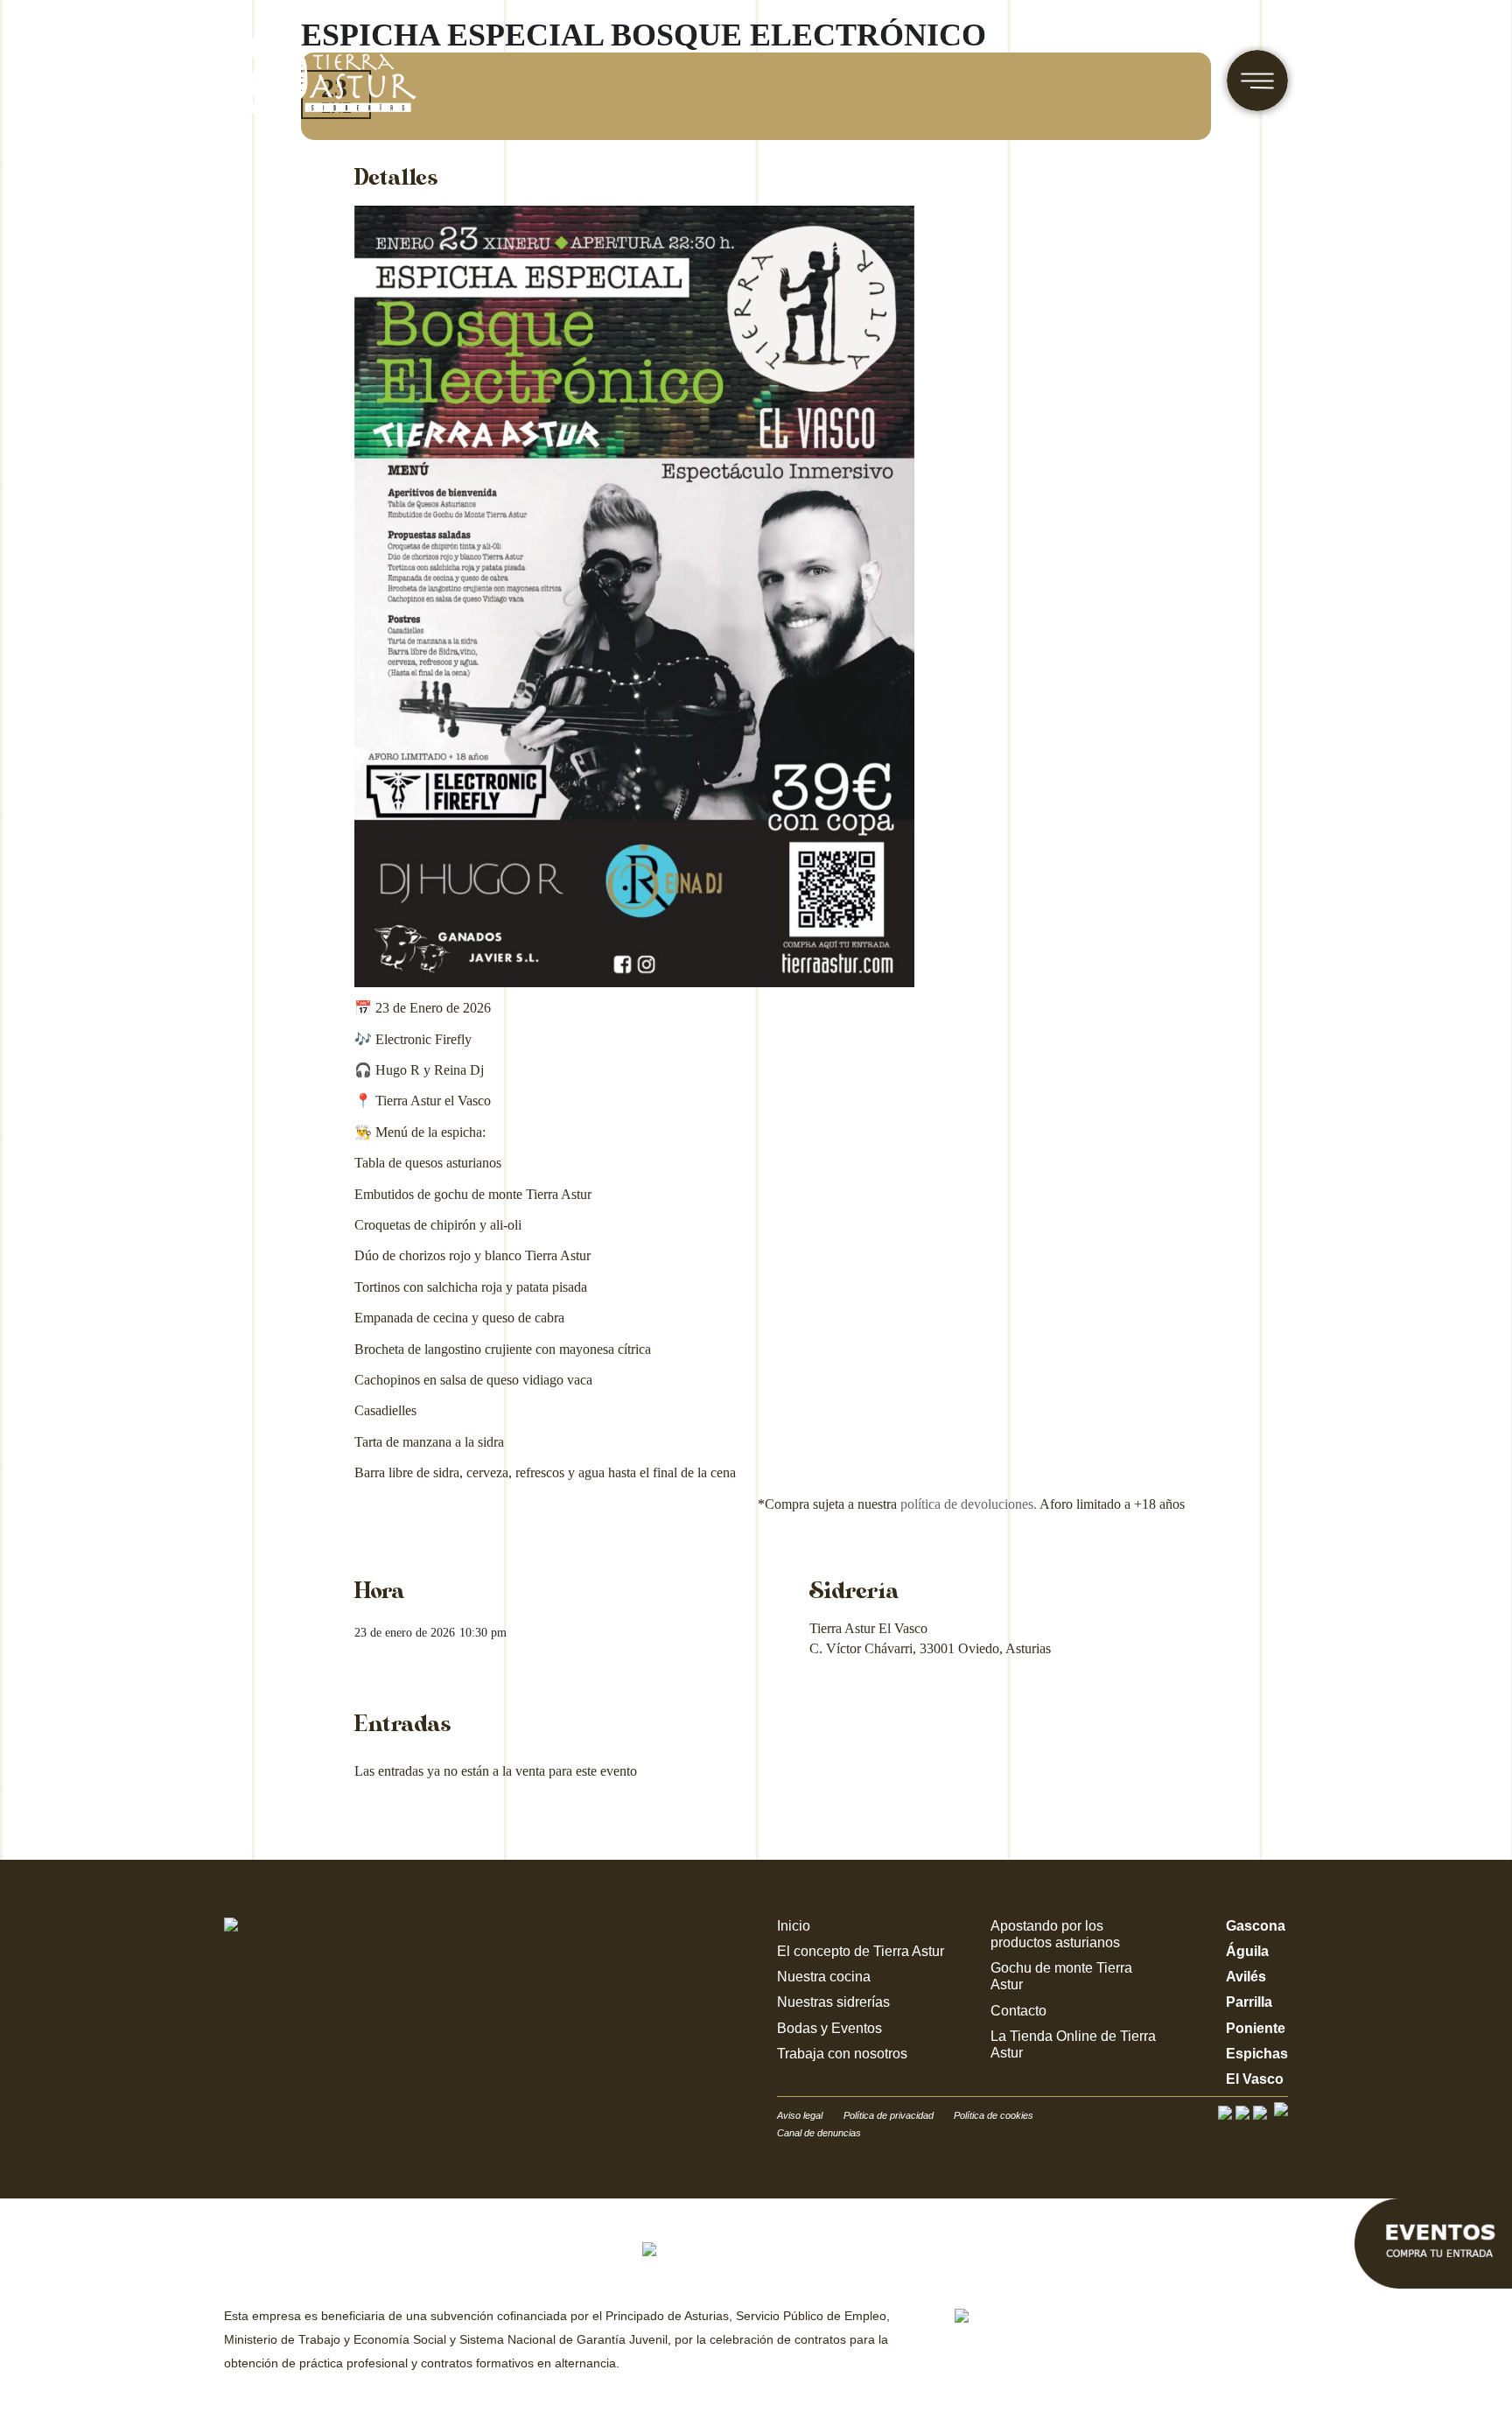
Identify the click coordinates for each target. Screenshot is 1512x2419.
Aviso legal (800, 2115)
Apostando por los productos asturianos (1055, 1934)
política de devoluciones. (969, 1504)
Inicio (794, 1926)
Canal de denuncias (819, 2133)
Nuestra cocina (824, 1977)
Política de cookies (994, 2115)
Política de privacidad (890, 2115)
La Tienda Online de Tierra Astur (1073, 2044)
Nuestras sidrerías (833, 2002)
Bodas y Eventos (829, 2028)
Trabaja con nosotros (842, 2054)
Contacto (1018, 2011)
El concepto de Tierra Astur (861, 1951)
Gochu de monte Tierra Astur (1061, 1976)
